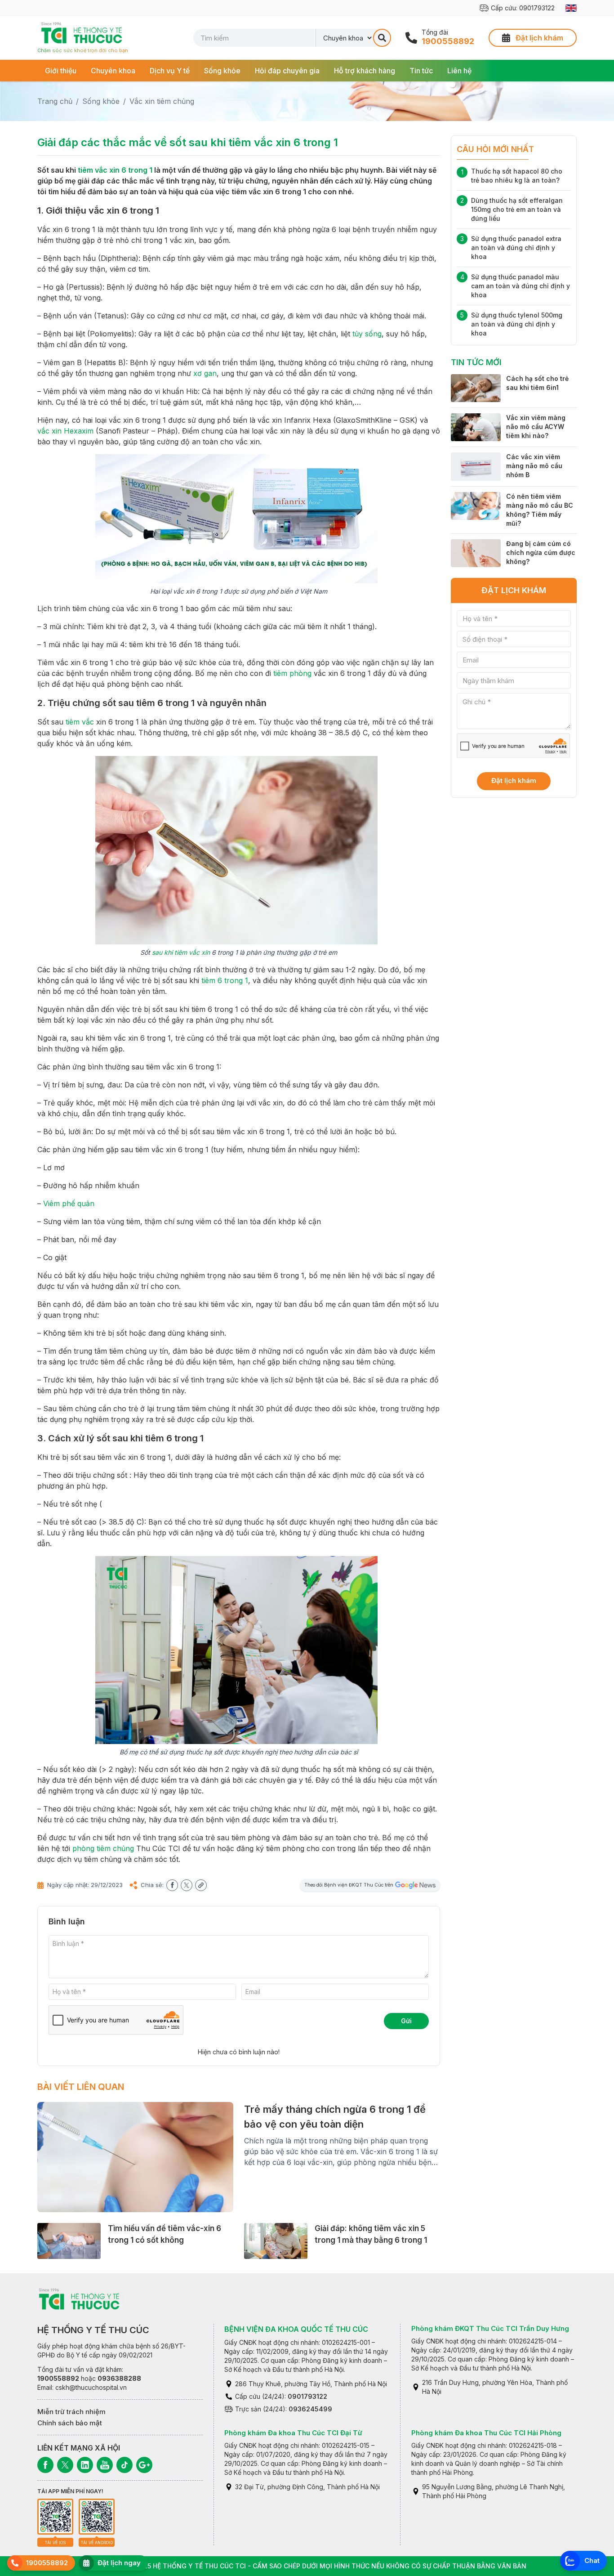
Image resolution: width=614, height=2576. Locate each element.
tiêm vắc (80, 722)
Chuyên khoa (113, 71)
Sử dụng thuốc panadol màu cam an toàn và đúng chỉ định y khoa (521, 286)
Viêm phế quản (69, 1203)
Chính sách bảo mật (70, 2423)
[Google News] (144, 2465)
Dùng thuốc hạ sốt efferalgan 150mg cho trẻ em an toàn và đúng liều (517, 209)
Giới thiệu (61, 71)
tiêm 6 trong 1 (225, 980)
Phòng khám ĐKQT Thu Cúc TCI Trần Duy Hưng (490, 2328)
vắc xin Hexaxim (65, 431)
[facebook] (172, 1885)
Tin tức (421, 71)
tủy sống (367, 334)
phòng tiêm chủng (103, 1848)
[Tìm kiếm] (382, 38)
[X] (65, 2465)
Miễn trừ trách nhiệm (71, 2412)
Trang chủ (55, 101)
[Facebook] (45, 2465)
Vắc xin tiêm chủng (162, 101)
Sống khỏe (222, 71)
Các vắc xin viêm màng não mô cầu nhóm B (534, 466)
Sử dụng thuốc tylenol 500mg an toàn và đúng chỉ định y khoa (517, 324)
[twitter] (187, 1885)
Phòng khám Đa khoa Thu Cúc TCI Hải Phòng (486, 2433)
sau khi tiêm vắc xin (181, 952)
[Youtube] (105, 2465)
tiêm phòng (292, 673)
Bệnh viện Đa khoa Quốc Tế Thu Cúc (296, 2329)
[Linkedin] (85, 2465)
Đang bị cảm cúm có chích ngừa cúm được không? (541, 552)
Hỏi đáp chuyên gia (287, 71)
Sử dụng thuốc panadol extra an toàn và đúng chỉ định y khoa (516, 248)
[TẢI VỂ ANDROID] (97, 2517)
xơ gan (205, 373)
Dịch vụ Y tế (170, 71)
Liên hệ (459, 71)
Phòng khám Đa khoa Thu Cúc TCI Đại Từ (293, 2433)
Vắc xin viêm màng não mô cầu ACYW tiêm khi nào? (536, 427)
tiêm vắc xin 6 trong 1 (115, 170)
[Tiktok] (125, 2465)
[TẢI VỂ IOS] (55, 2517)
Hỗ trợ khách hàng (365, 71)
